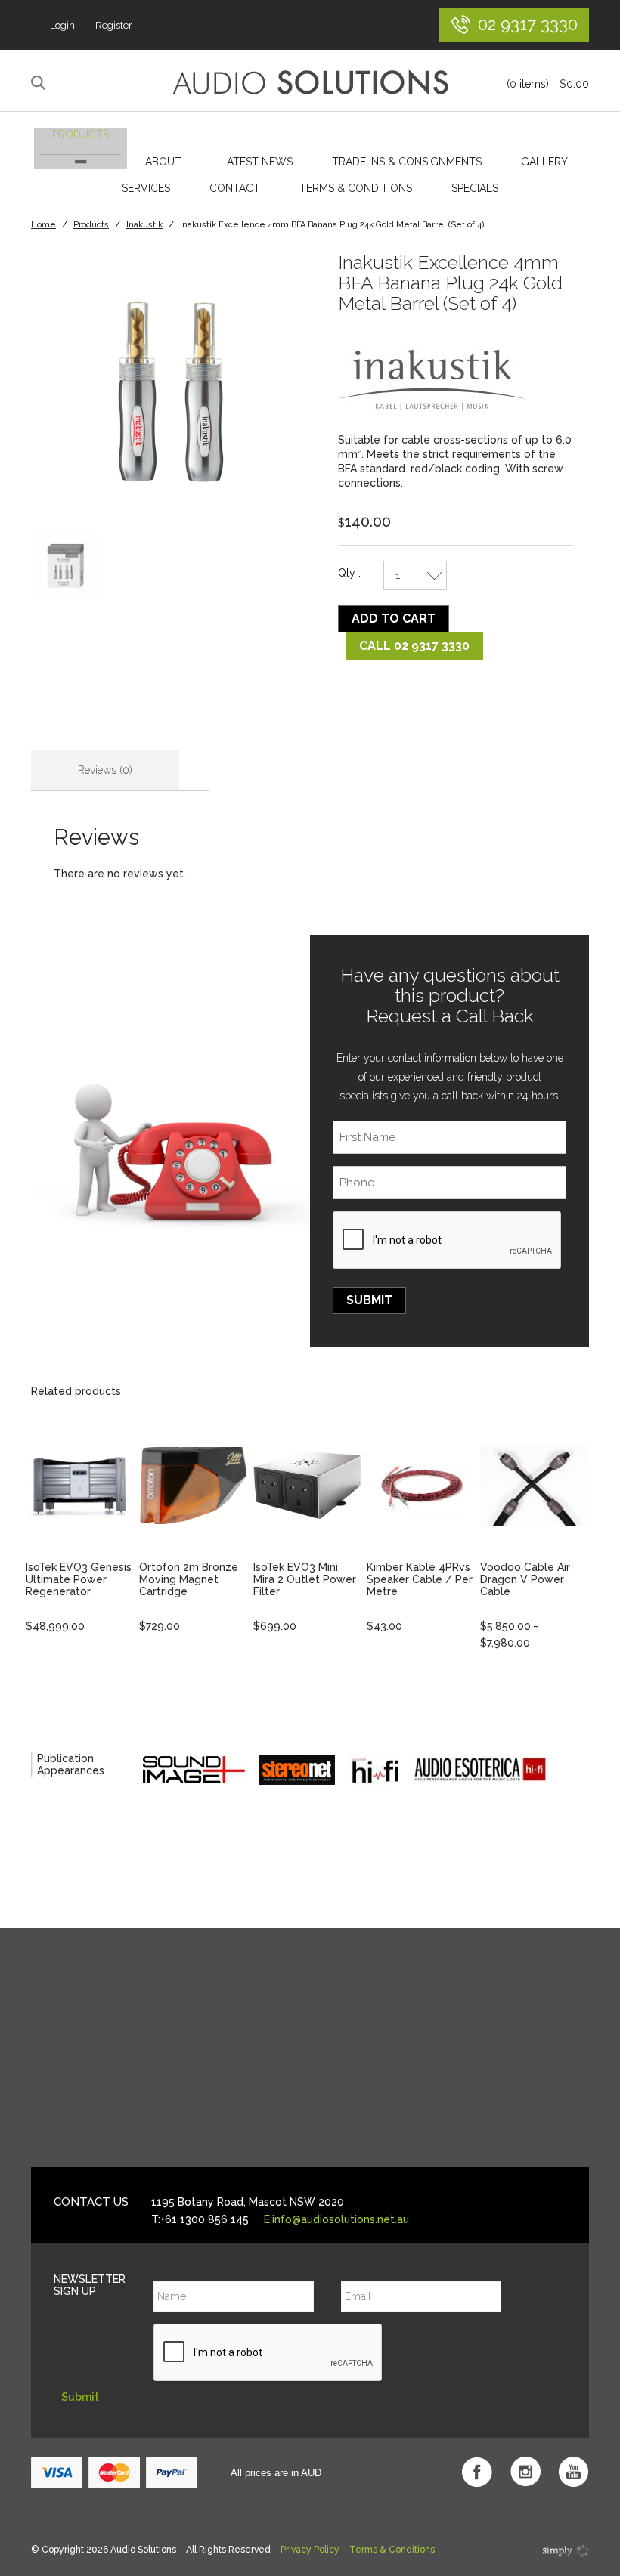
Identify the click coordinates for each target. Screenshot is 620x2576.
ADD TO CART (394, 618)
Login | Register (91, 25)
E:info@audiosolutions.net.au (336, 2219)
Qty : (349, 573)
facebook (477, 2472)
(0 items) (548, 84)
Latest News (257, 162)
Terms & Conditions (356, 188)
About (163, 162)
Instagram (525, 2472)
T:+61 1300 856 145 (200, 2219)
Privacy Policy (310, 2550)
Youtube (574, 2472)
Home (43, 225)
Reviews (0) (105, 770)
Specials (475, 188)
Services (146, 188)
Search (40, 83)
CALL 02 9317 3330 (414, 646)
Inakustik (144, 225)
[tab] (105, 770)
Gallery (544, 162)
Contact (235, 188)
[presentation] (448, 1241)
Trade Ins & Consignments (407, 162)
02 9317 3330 (528, 24)
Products (81, 135)
